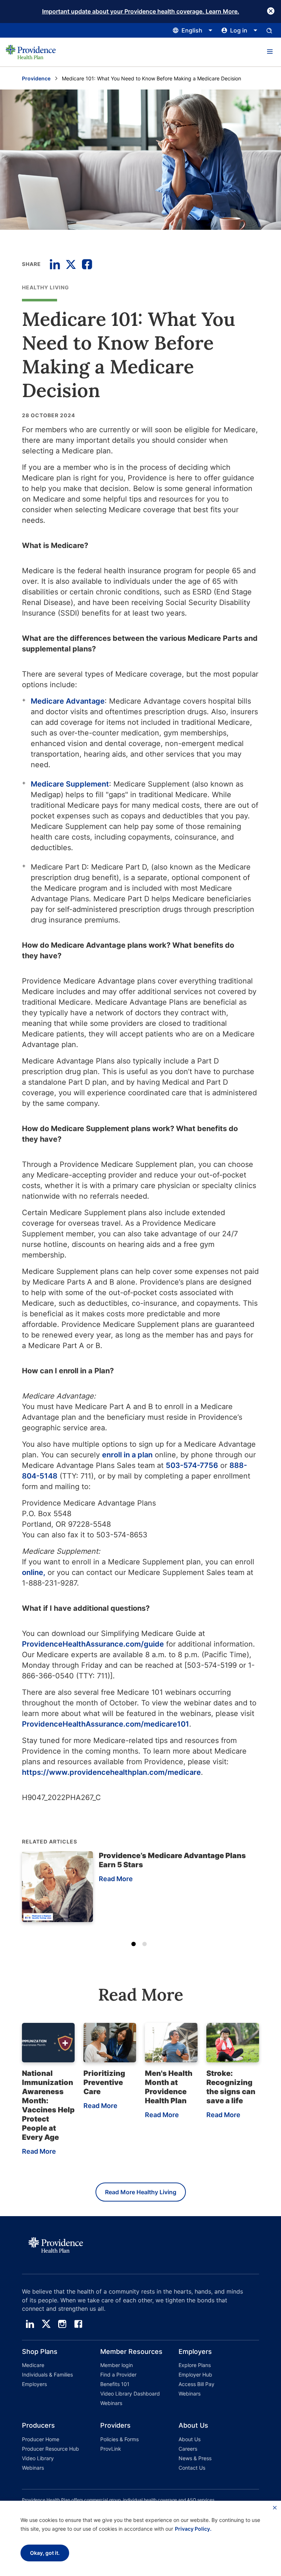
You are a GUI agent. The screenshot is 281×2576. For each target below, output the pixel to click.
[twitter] (46, 2324)
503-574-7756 (192, 1465)
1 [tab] (135, 1945)
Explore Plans (195, 2365)
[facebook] (78, 2324)
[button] (270, 52)
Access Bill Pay (196, 2384)
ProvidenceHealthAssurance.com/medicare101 (106, 1724)
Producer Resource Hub (50, 2449)
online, (34, 1572)
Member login (117, 2365)
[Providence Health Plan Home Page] (31, 52)
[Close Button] (271, 11)
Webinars (111, 2403)
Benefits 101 (115, 2384)
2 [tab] (146, 1945)
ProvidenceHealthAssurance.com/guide (93, 1644)
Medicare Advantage (68, 701)
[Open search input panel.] (269, 30)
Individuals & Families (47, 2375)
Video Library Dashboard (130, 2394)
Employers (34, 2384)
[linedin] (30, 2324)
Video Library (38, 2458)
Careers (188, 2449)
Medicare (33, 2365)
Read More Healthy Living (141, 2192)
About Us (190, 2439)
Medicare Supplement (70, 784)
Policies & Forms (119, 2439)
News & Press (195, 2458)
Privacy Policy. (193, 2529)
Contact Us (192, 2468)
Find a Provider (118, 2375)
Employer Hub (195, 2375)
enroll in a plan (127, 1455)
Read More (116, 1879)
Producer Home (41, 2439)
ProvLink (111, 2449)
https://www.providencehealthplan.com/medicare (111, 1772)
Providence (36, 78)
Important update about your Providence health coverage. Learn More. (141, 11)
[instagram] (62, 2324)
